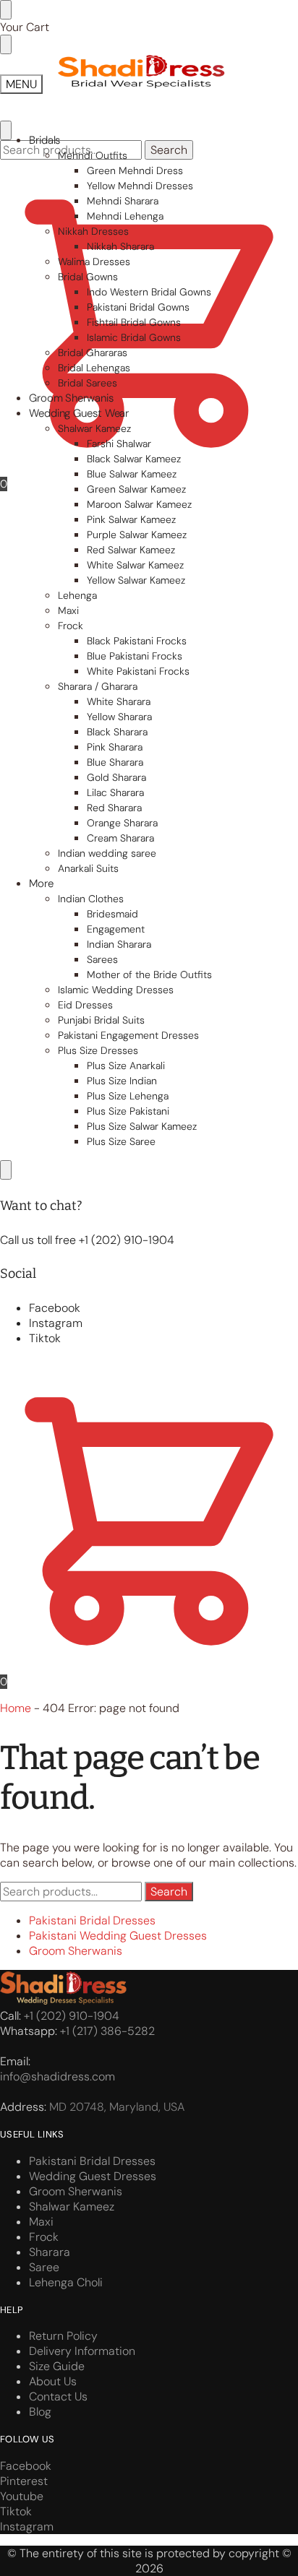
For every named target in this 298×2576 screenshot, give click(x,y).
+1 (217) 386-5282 (107, 2031)
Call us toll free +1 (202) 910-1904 (87, 1240)
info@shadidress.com (58, 2076)
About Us (53, 2381)
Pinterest (24, 2481)
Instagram (56, 1323)
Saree (44, 2267)
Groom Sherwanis (76, 1951)
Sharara (50, 2252)
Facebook (55, 1308)
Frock (44, 2237)
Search (169, 150)
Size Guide (57, 2366)
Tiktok (45, 1338)
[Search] (6, 1170)
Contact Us (58, 2396)
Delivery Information (82, 2351)
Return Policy (63, 2336)
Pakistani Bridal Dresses (92, 1920)
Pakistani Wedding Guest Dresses (118, 1936)
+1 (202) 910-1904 (72, 2016)
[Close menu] (6, 10)
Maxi (41, 2222)
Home (16, 1708)
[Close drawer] (6, 44)
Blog (40, 2412)
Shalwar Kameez (72, 2207)
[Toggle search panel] (6, 130)
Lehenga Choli (66, 2282)
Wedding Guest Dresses (93, 2176)
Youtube (22, 2496)
